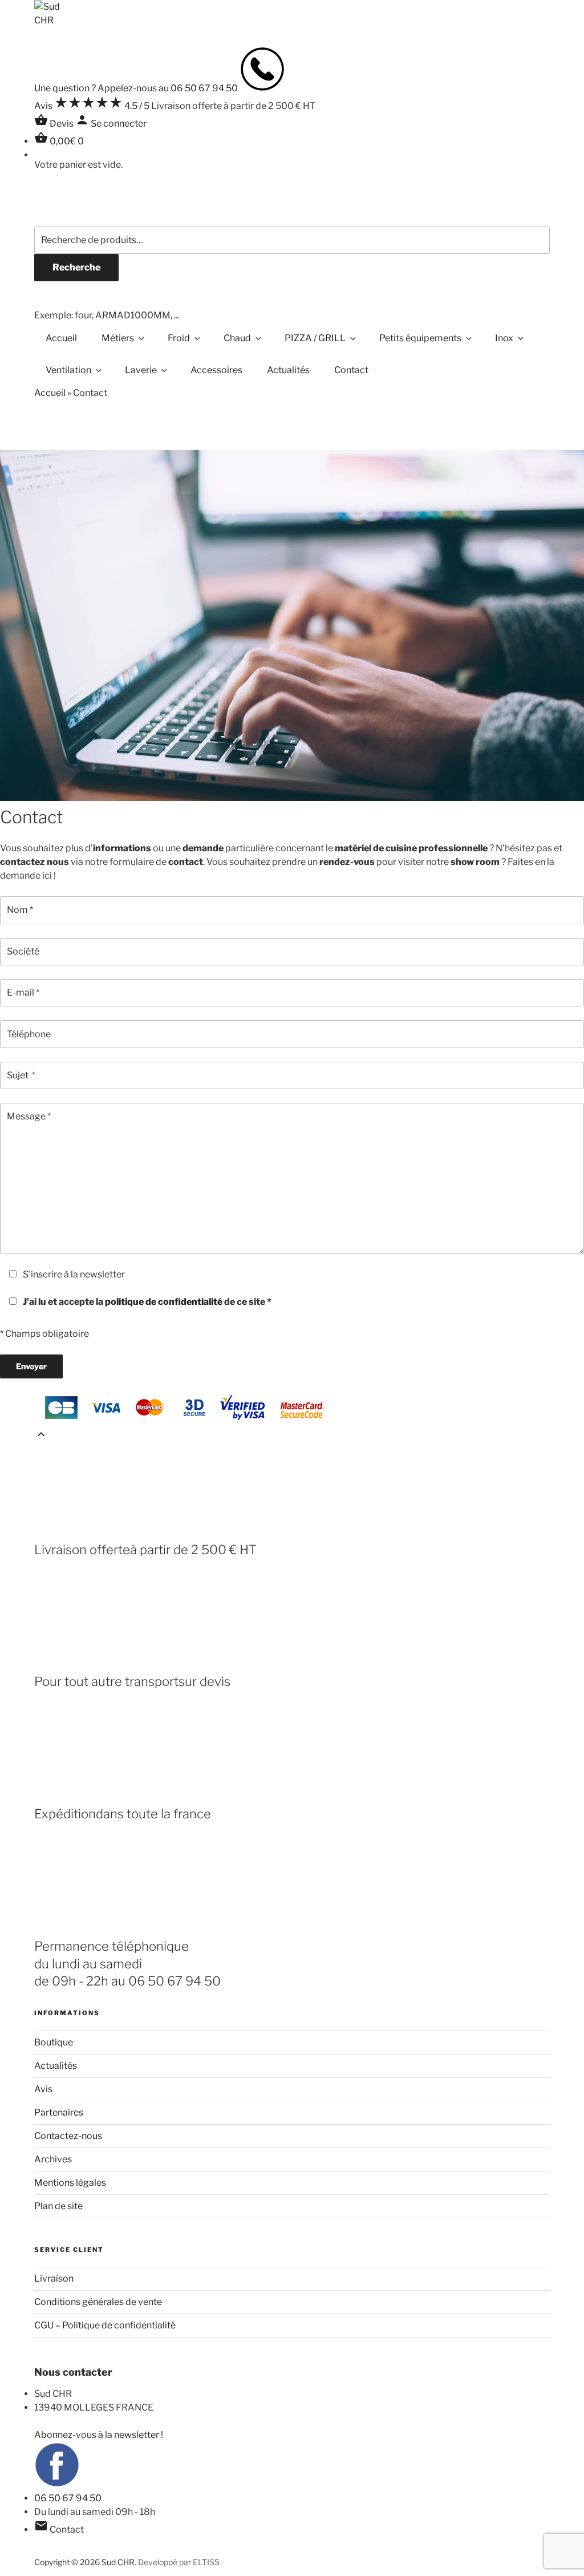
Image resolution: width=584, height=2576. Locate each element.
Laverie (141, 370)
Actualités (288, 370)
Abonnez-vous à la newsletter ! (99, 2435)
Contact (351, 370)
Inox (504, 338)
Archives (53, 2159)
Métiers (118, 338)
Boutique (54, 2042)
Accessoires (216, 370)
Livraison (54, 2278)
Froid (179, 338)
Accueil (61, 338)
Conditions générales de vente (98, 2302)
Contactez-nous (68, 2136)
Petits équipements (420, 338)
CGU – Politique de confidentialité (105, 2325)
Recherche (76, 267)
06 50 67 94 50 (68, 2498)
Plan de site (58, 2206)
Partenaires (59, 2112)
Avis (43, 2089)
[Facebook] (57, 2484)
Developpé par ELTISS (179, 2562)
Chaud (237, 338)
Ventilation (68, 370)
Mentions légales (70, 2183)
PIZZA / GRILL (315, 338)
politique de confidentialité (164, 1302)
